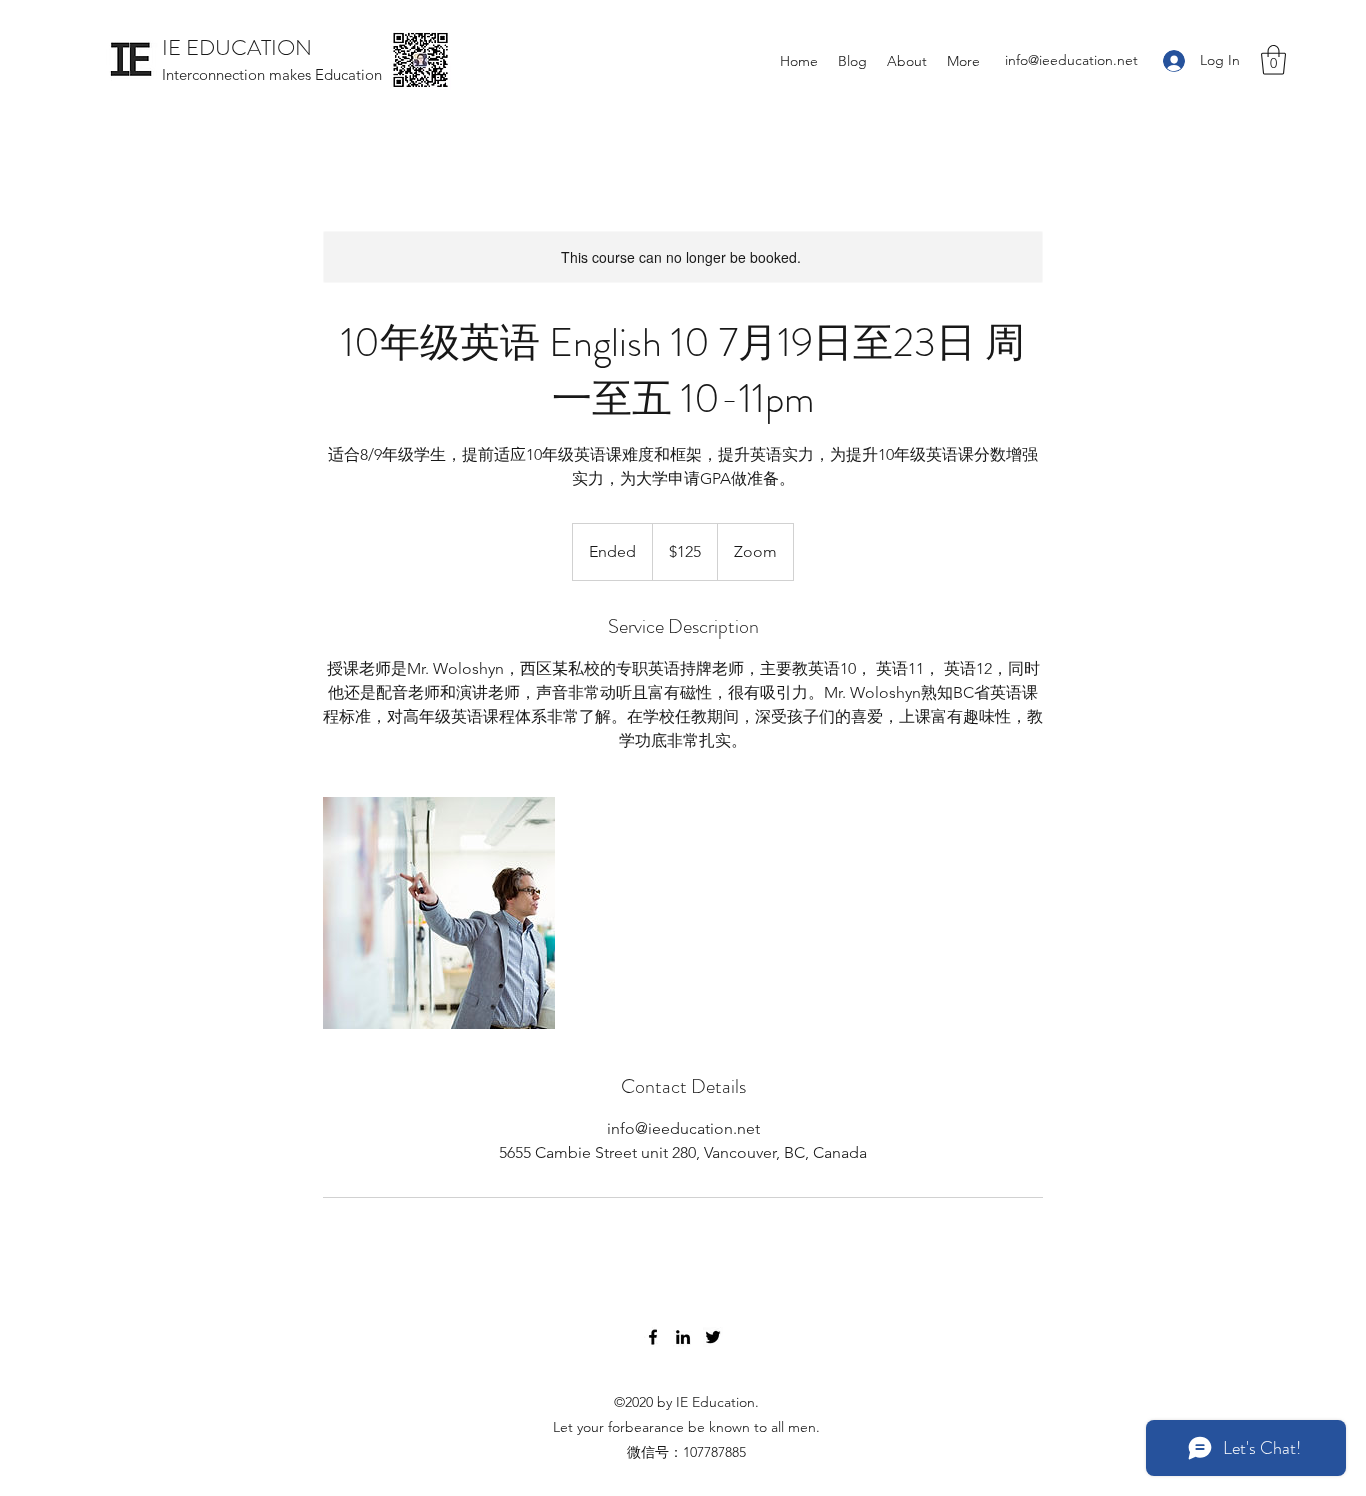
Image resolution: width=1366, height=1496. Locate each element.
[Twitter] (713, 1337)
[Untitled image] (439, 913)
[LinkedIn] (683, 1337)
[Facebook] (653, 1337)
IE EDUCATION (237, 47)
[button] (1273, 60)
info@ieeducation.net (1071, 60)
